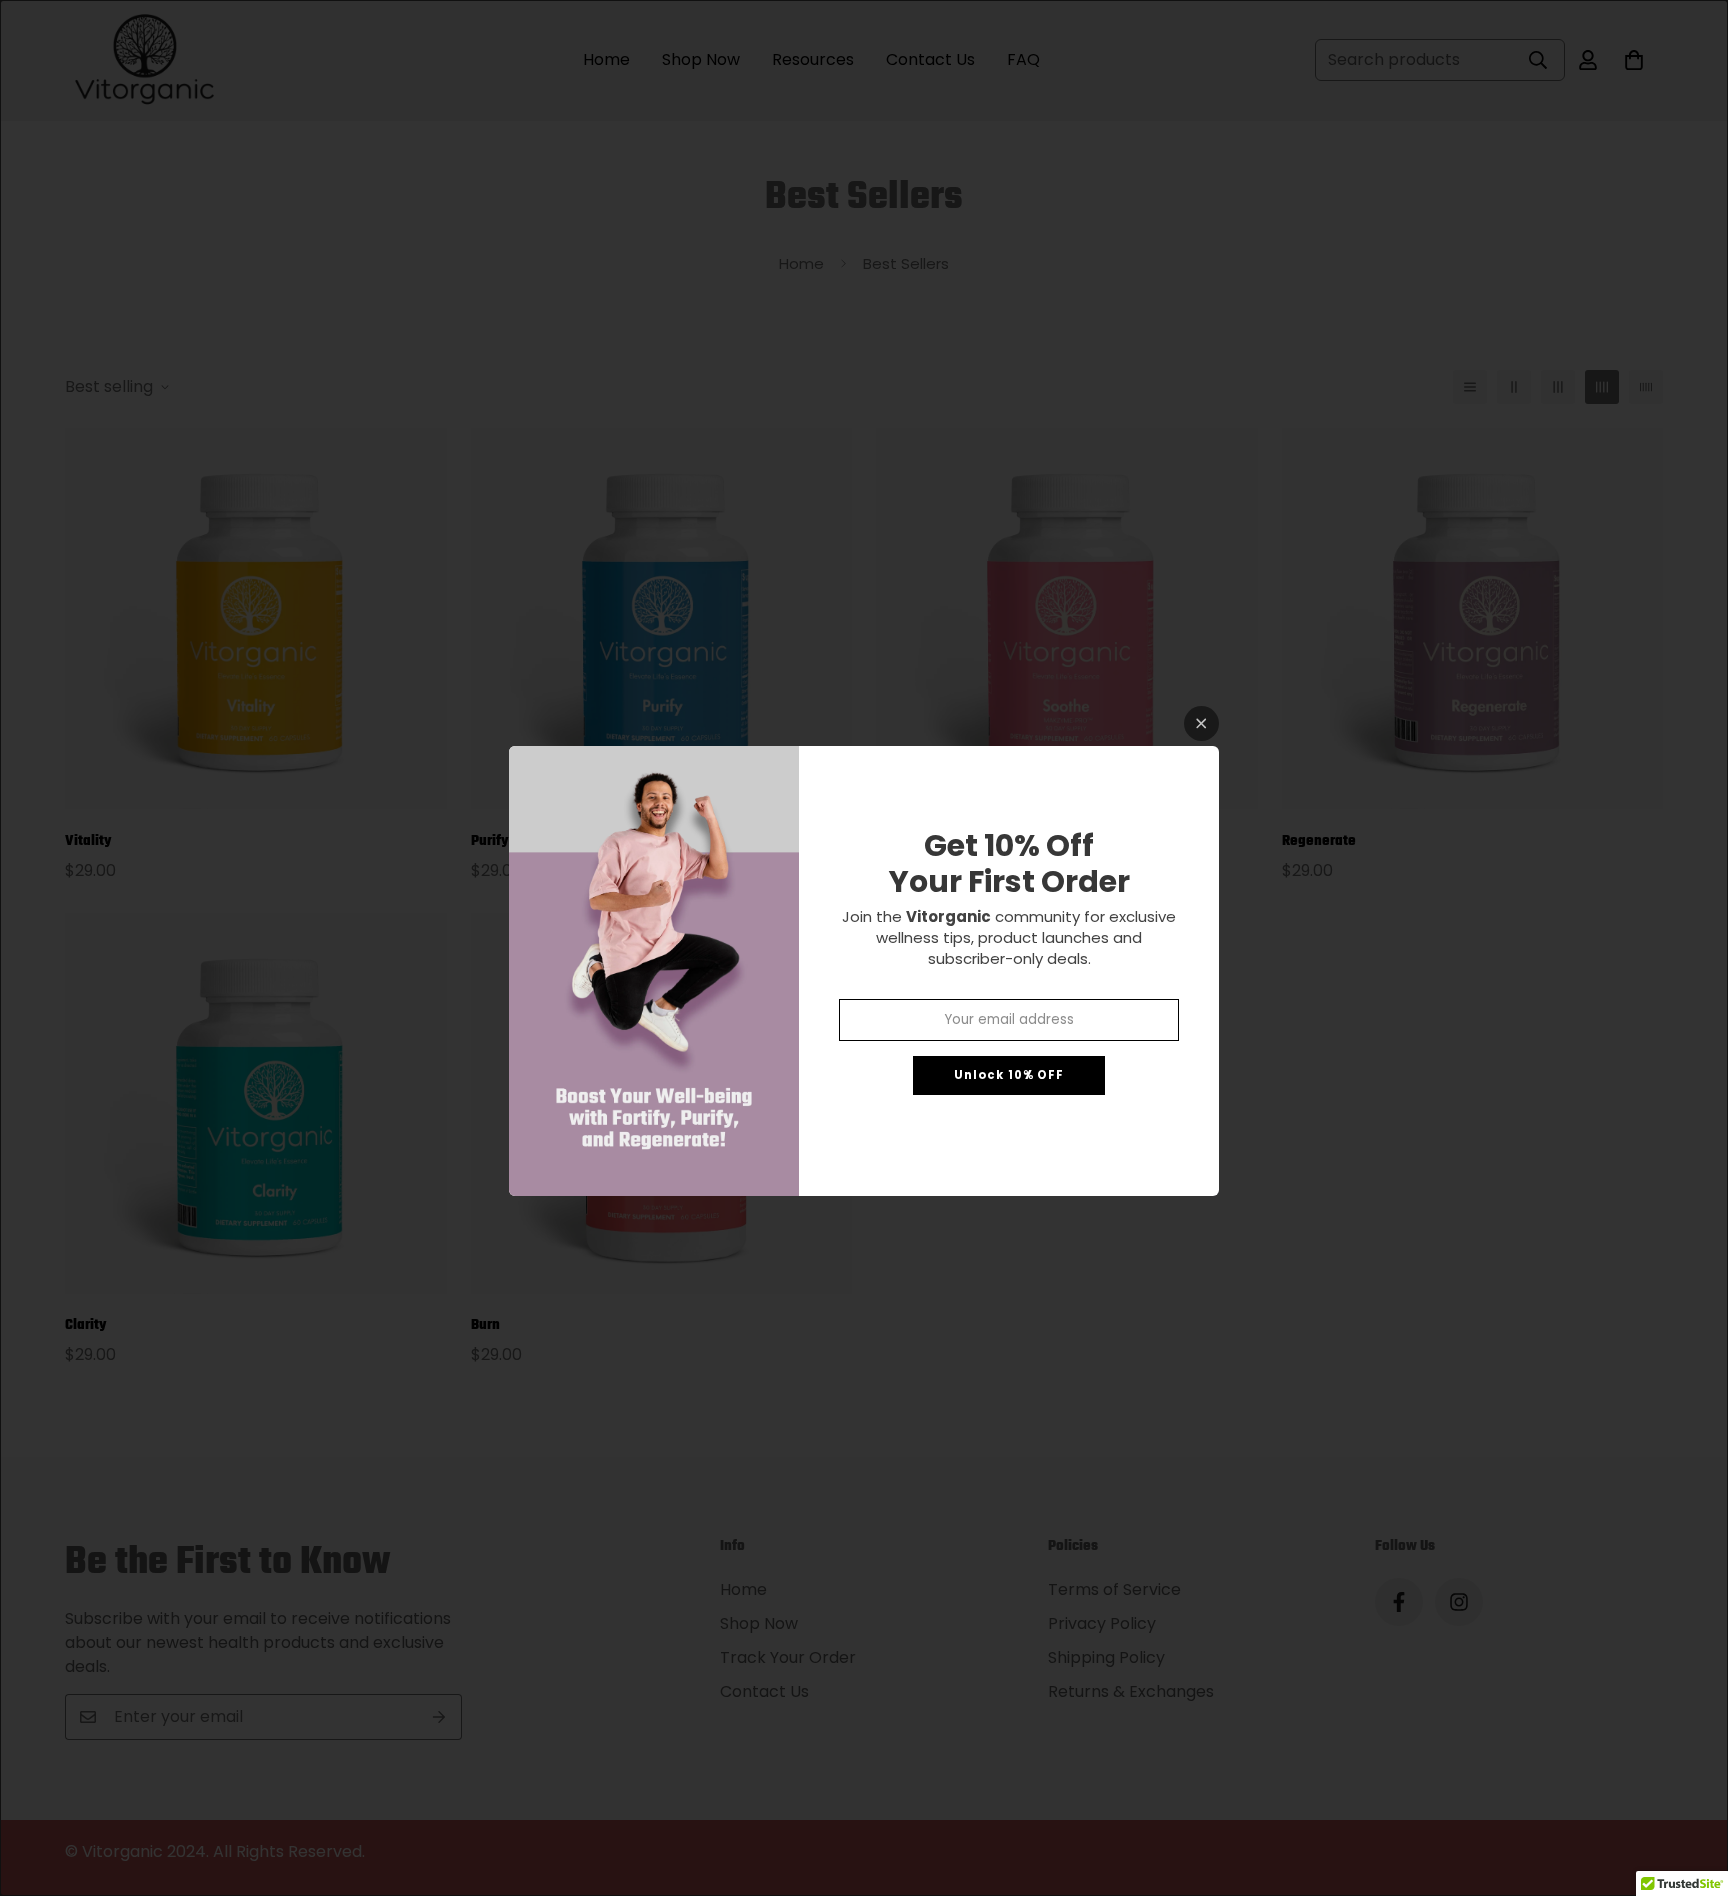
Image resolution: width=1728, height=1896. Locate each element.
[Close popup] (1201, 723)
